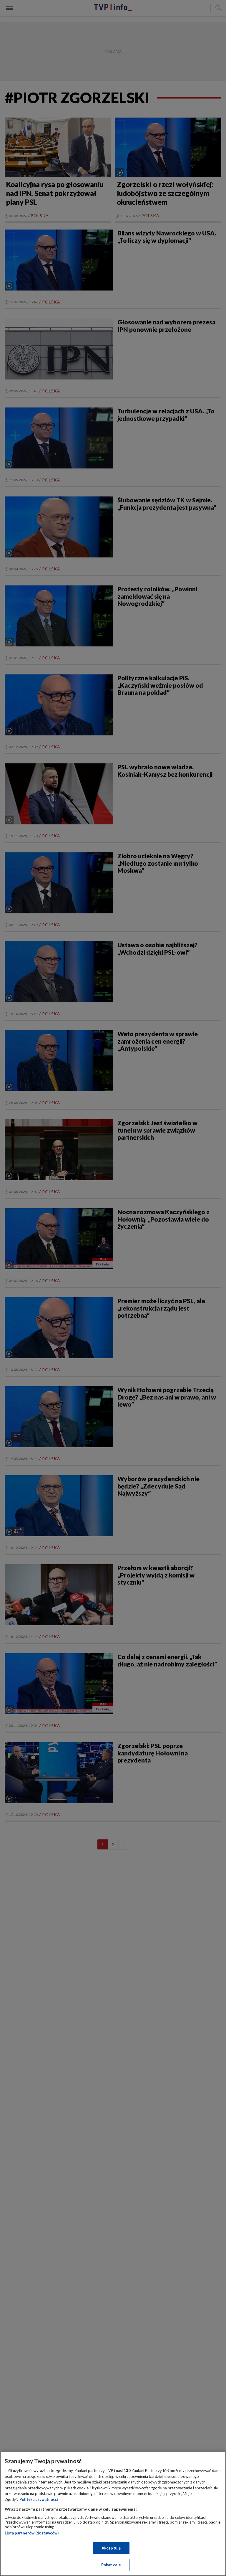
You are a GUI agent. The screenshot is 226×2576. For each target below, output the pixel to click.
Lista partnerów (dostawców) (32, 2533)
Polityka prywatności (39, 2499)
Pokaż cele (111, 2565)
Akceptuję (111, 2548)
